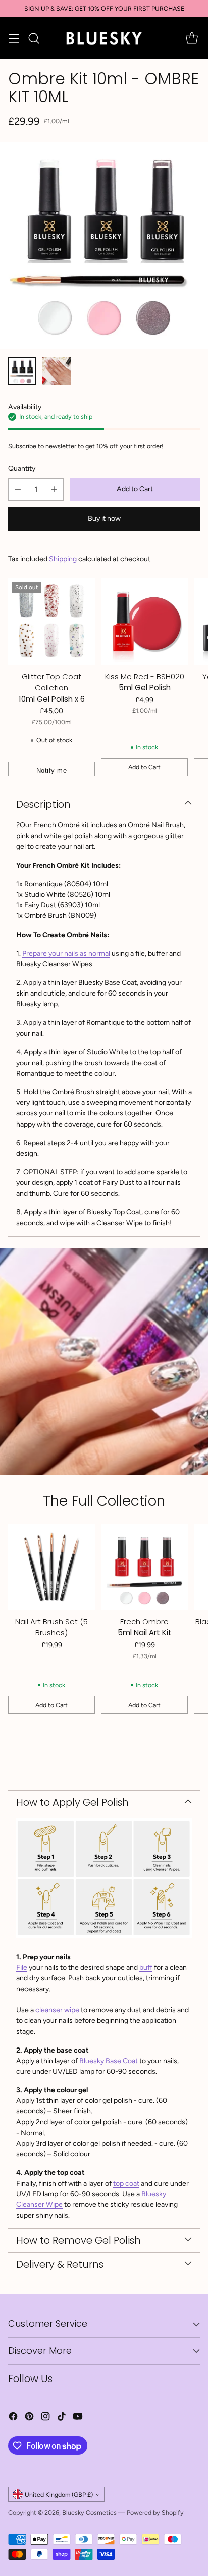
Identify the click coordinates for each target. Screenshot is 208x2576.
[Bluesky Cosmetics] (104, 38)
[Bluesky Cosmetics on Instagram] (45, 2418)
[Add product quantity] (54, 489)
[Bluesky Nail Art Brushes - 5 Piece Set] (51, 1567)
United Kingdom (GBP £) (59, 2495)
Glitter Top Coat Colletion (51, 682)
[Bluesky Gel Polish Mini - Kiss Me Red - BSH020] (144, 622)
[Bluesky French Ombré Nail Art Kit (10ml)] (104, 245)
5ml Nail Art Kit (145, 1633)
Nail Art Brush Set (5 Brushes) (51, 1627)
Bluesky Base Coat (109, 2061)
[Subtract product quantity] (18, 489)
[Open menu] (13, 39)
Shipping (63, 559)
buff (146, 1968)
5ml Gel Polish (145, 687)
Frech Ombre (144, 1622)
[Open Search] (34, 39)
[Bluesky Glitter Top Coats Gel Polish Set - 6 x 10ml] (51, 622)
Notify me (52, 771)
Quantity (22, 468)
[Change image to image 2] (57, 371)
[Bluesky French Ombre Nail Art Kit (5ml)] (144, 1567)
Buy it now (104, 519)
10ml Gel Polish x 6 (52, 699)
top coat (126, 2183)
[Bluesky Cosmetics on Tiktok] (62, 2418)
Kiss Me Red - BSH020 (145, 676)
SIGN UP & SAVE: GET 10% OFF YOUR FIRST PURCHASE (104, 8)
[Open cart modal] (192, 39)
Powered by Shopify (155, 2512)
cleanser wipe (57, 2010)
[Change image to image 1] (22, 371)
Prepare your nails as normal (66, 953)
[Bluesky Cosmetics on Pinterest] (29, 2418)
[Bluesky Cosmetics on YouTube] (78, 2418)
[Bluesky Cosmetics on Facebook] (13, 2418)
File (22, 1968)
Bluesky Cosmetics (89, 2512)
